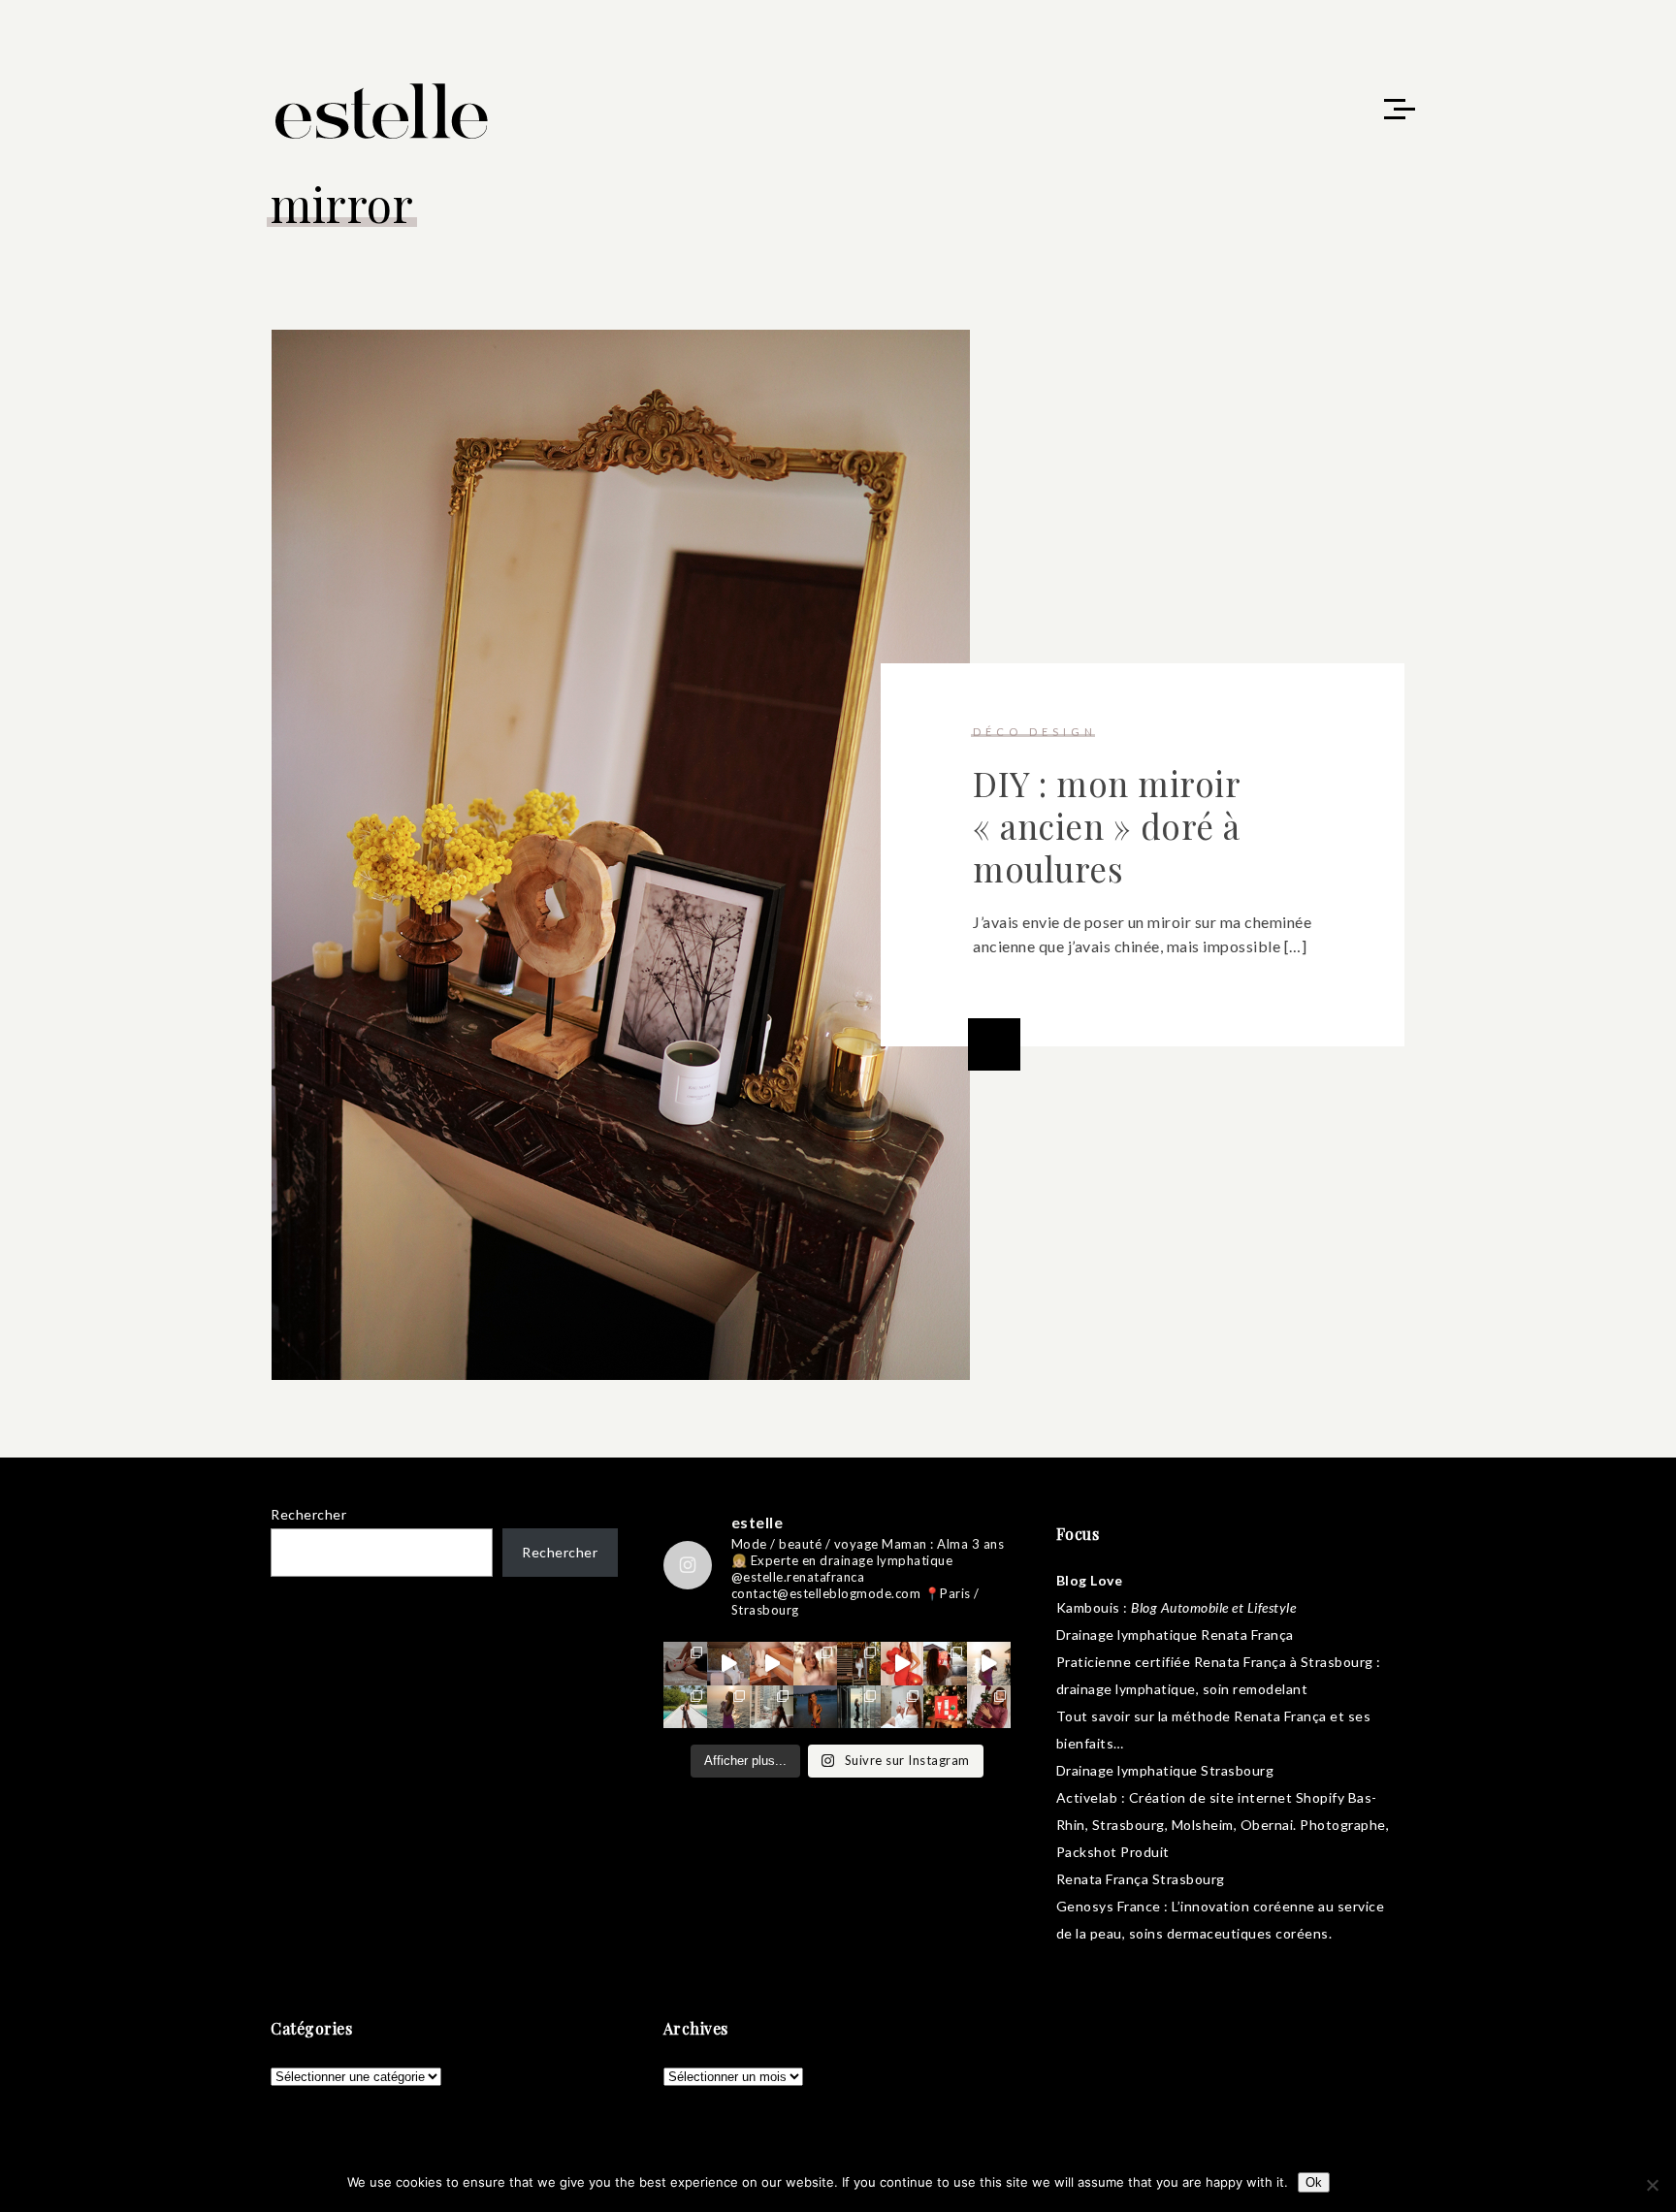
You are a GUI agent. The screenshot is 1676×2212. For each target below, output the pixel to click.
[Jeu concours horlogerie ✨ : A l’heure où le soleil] (729, 1707)
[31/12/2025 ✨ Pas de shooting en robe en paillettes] (815, 1707)
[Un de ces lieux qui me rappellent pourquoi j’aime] (859, 1707)
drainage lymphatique (1126, 1689)
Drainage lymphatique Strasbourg (1165, 1770)
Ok (1314, 2182)
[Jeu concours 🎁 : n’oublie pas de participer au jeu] (989, 1664)
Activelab (1087, 1797)
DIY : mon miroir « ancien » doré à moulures (1107, 826)
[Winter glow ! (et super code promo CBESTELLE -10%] (945, 1664)
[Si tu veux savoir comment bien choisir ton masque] (685, 1664)
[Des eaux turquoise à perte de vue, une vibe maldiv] (685, 1707)
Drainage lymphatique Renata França (1175, 1635)
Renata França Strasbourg (1141, 1879)
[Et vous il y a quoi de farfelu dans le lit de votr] (772, 1664)
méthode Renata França (1249, 1716)
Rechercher (308, 1514)
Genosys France (1109, 1906)
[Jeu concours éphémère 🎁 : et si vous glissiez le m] (945, 1707)
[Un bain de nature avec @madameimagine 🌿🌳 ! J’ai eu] (859, 1664)
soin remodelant (1256, 1689)
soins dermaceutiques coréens (1229, 1933)
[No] (1652, 2185)
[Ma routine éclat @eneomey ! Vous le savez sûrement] (902, 1707)
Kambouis (1088, 1607)
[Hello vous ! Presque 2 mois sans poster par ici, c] (815, 1664)
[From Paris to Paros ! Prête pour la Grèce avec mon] (729, 1664)
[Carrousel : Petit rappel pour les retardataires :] (989, 1707)
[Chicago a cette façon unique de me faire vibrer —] (772, 1707)
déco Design (1035, 732)
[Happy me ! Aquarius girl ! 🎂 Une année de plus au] (902, 1664)
